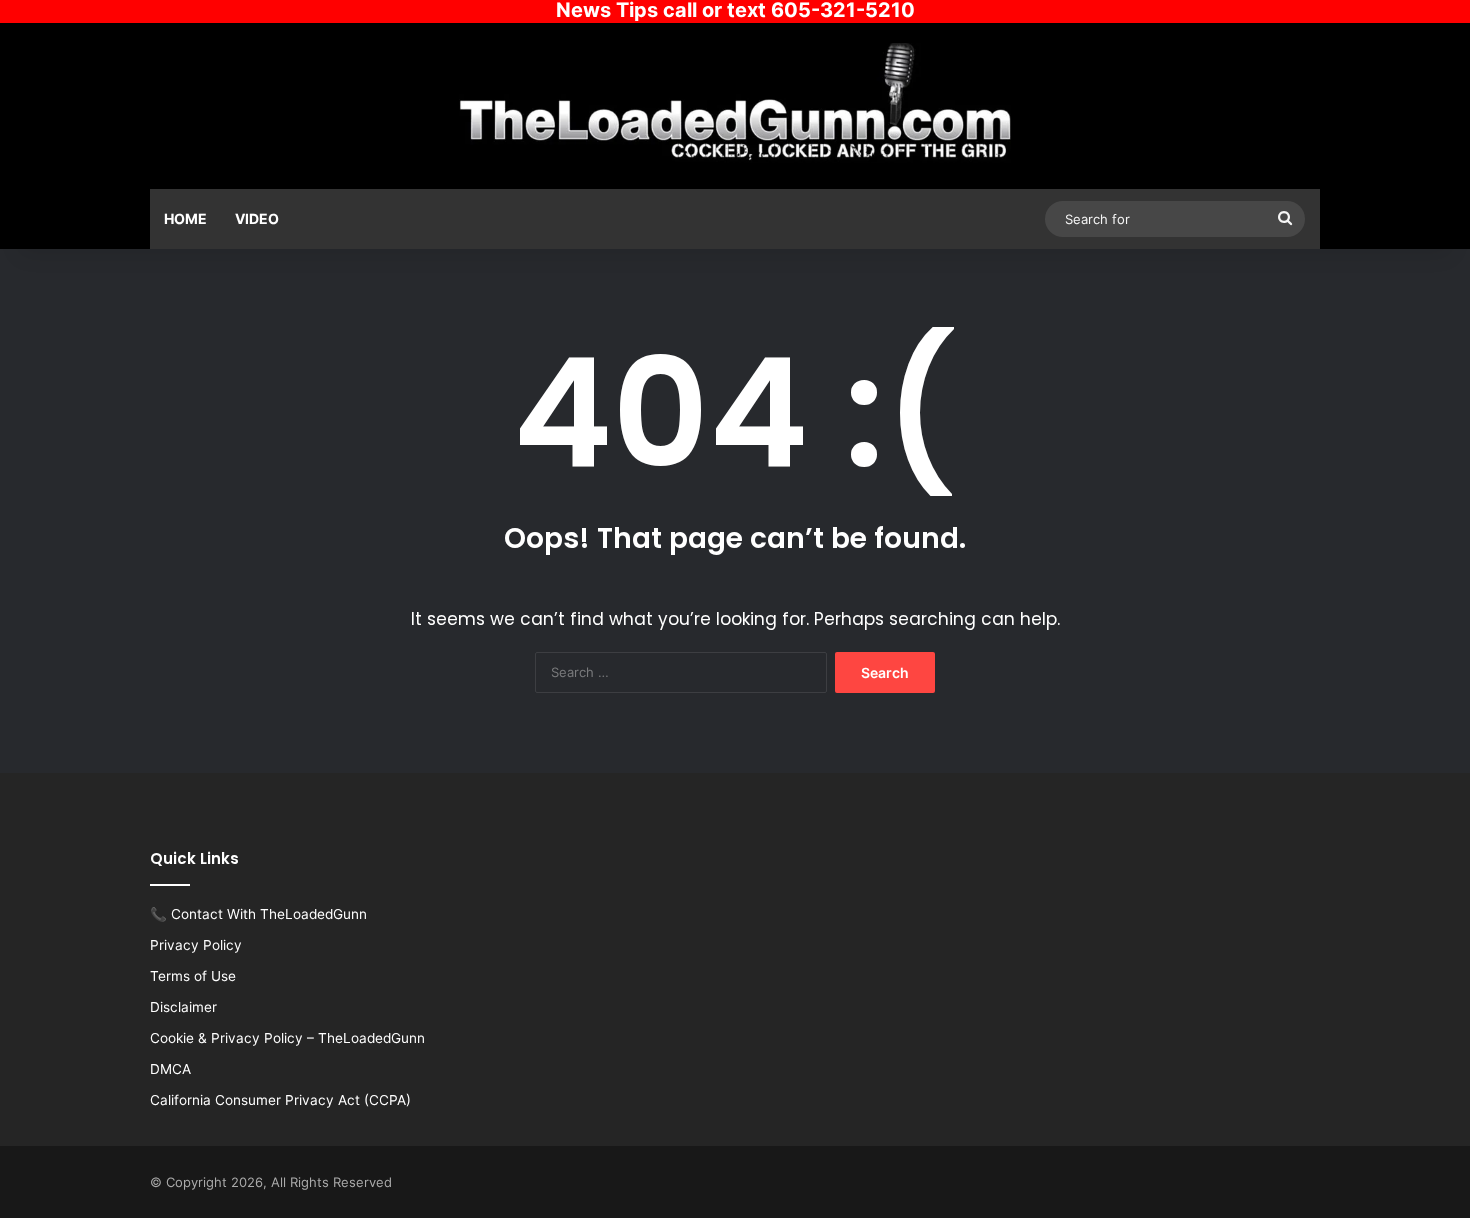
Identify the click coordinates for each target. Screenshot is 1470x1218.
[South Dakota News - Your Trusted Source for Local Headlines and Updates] (735, 103)
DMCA (170, 1069)
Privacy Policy (196, 945)
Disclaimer (183, 1007)
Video (257, 218)
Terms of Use (193, 976)
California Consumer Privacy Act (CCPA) (280, 1100)
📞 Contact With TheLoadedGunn (258, 914)
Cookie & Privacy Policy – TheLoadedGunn (287, 1038)
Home (185, 218)
